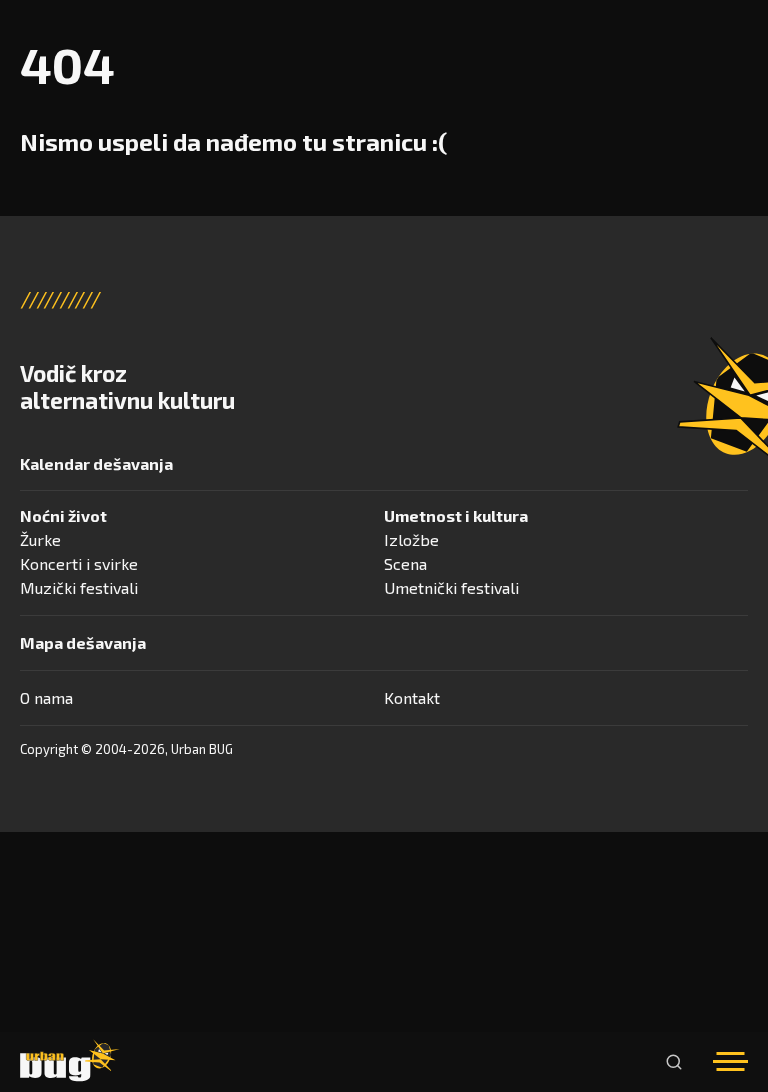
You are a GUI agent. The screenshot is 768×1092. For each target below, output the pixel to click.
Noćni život (63, 515)
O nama (46, 697)
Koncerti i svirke (79, 563)
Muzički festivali (79, 587)
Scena (405, 563)
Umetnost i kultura (456, 515)
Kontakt (412, 697)
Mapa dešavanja (83, 642)
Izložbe (411, 539)
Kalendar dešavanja (96, 463)
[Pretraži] (674, 1062)
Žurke (40, 539)
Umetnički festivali (451, 587)
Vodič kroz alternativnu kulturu (127, 387)
